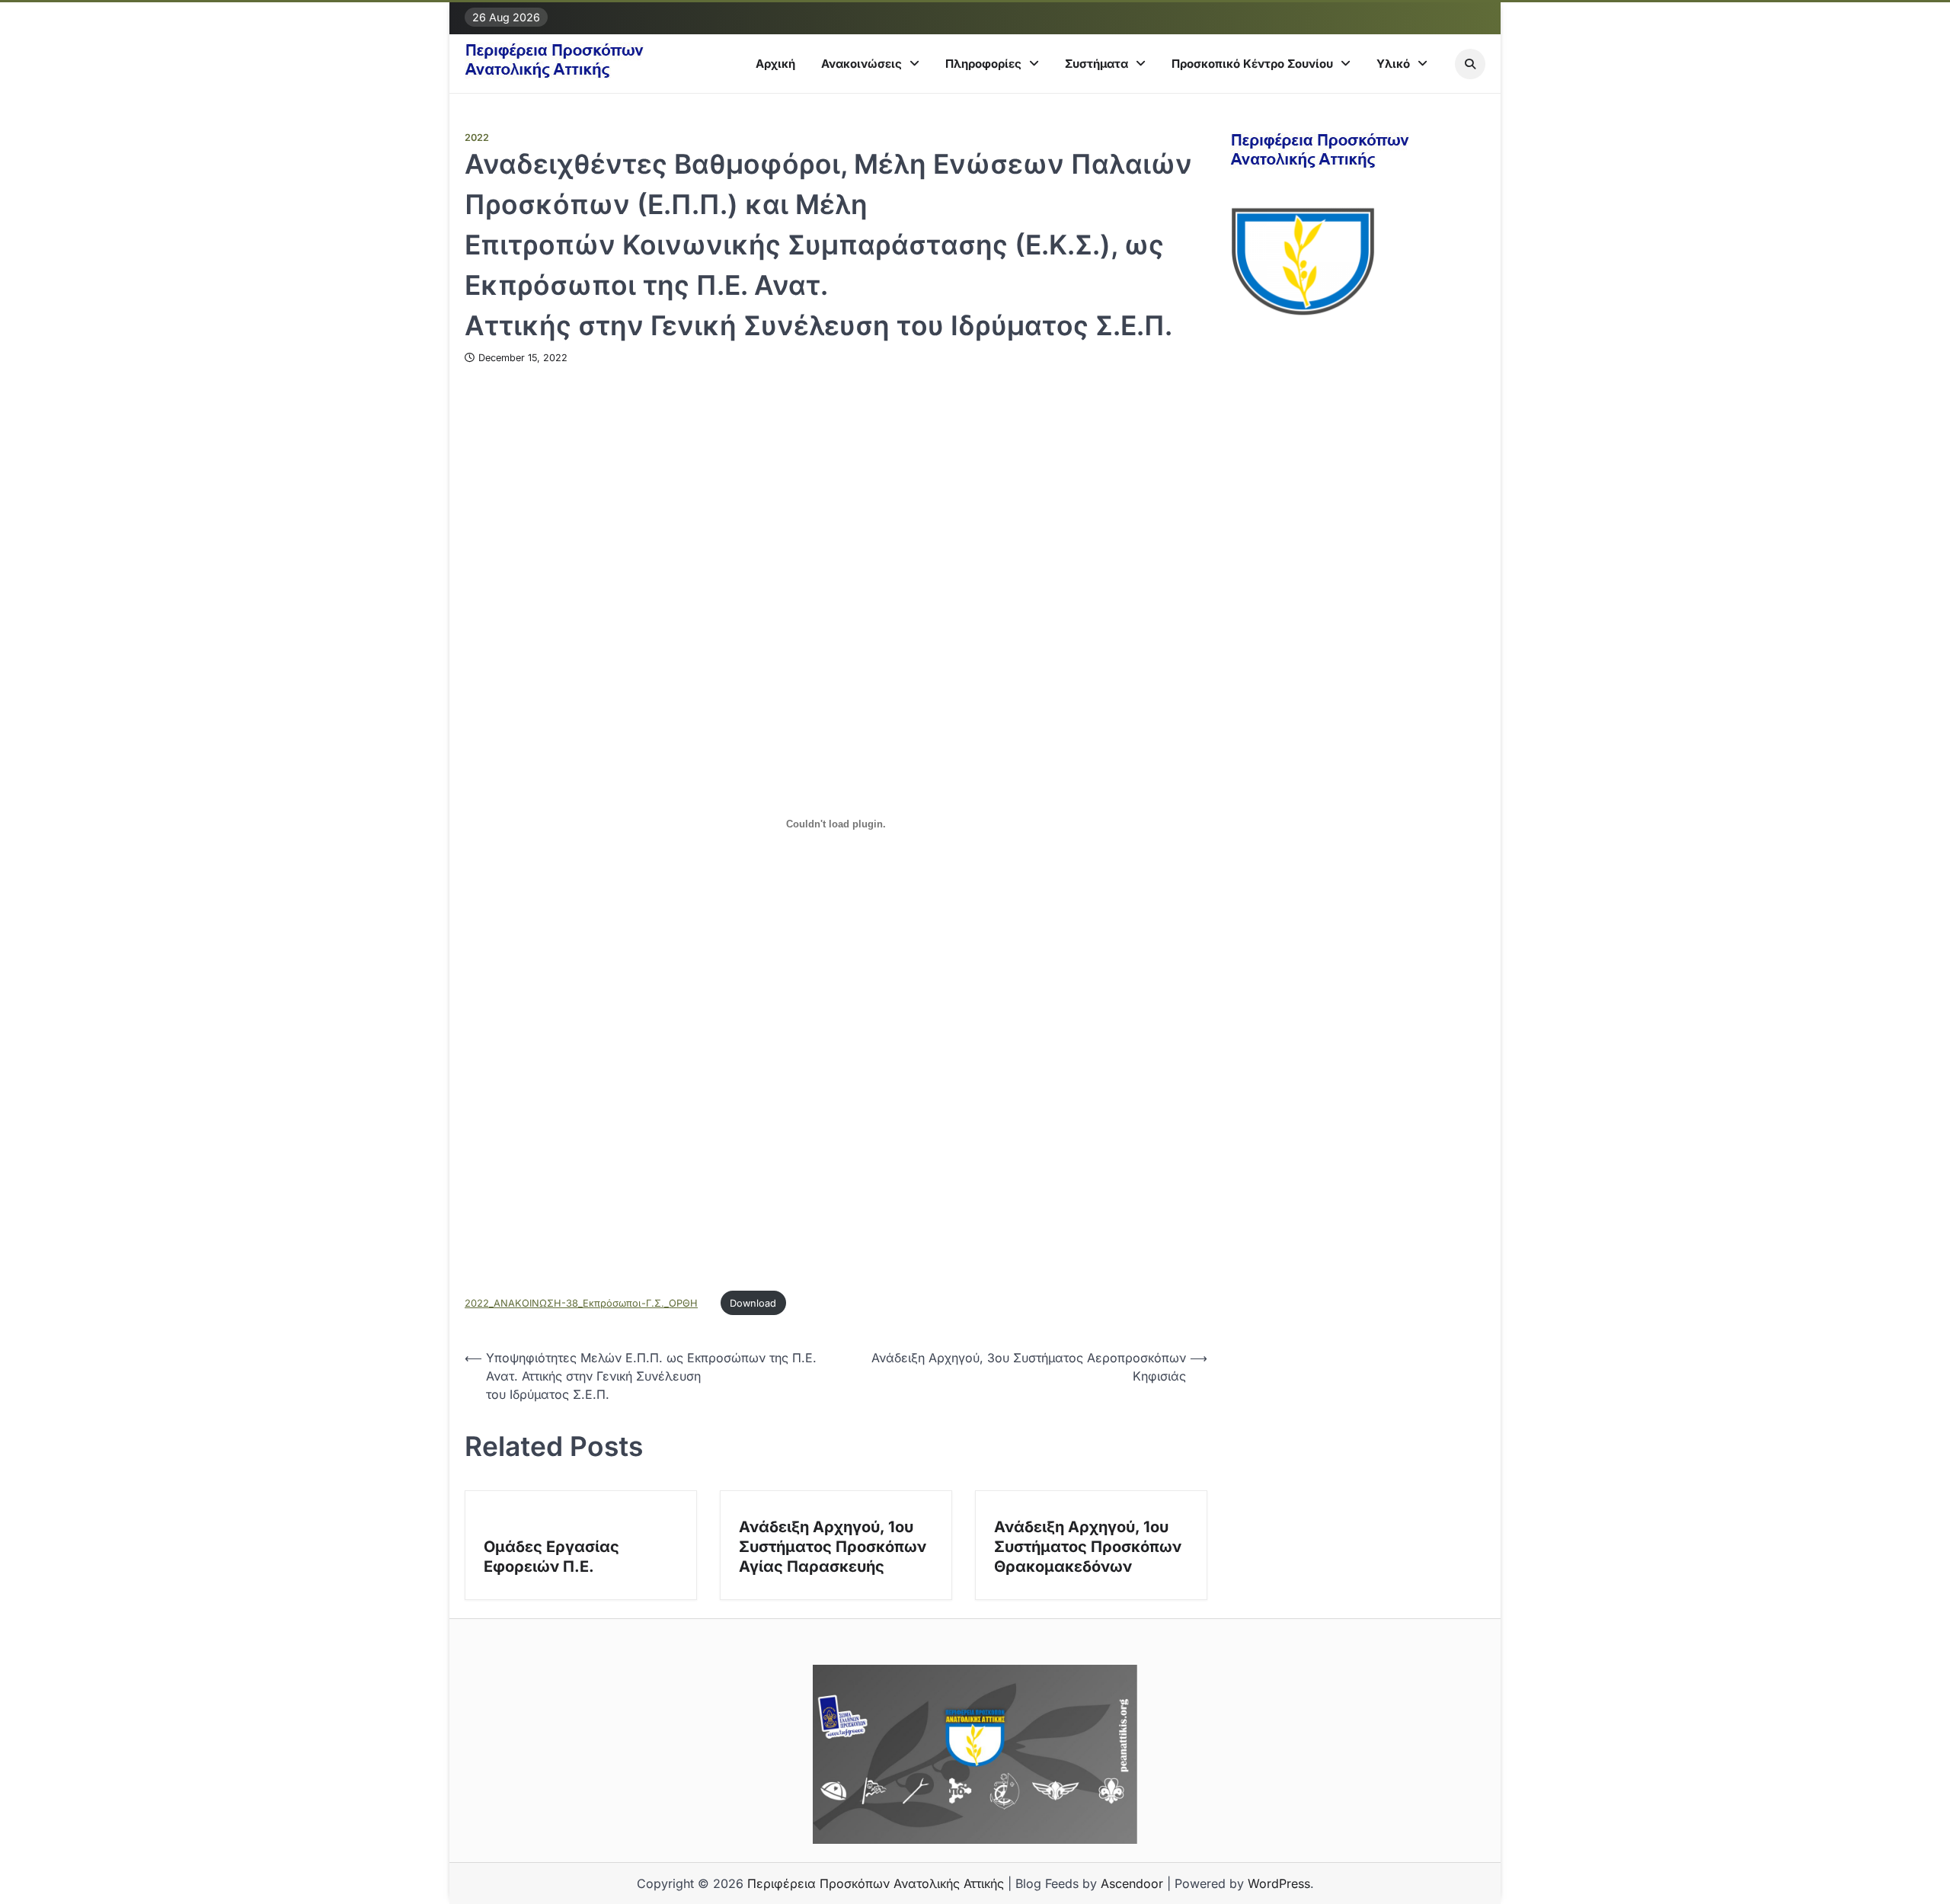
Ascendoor (1132, 1883)
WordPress (1279, 1883)
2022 (477, 138)
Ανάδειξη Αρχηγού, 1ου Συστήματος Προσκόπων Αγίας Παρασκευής (833, 1547)
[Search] (1470, 64)
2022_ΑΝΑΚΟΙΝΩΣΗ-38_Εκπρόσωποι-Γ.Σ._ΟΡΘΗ (581, 1303)
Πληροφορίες (983, 64)
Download (753, 1303)
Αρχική (775, 64)
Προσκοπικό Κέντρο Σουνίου (1252, 64)
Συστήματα (1096, 64)
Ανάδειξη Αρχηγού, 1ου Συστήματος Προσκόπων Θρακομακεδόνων (1088, 1547)
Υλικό (1393, 64)
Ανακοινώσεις (862, 64)
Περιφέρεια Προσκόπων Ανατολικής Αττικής (876, 1883)
